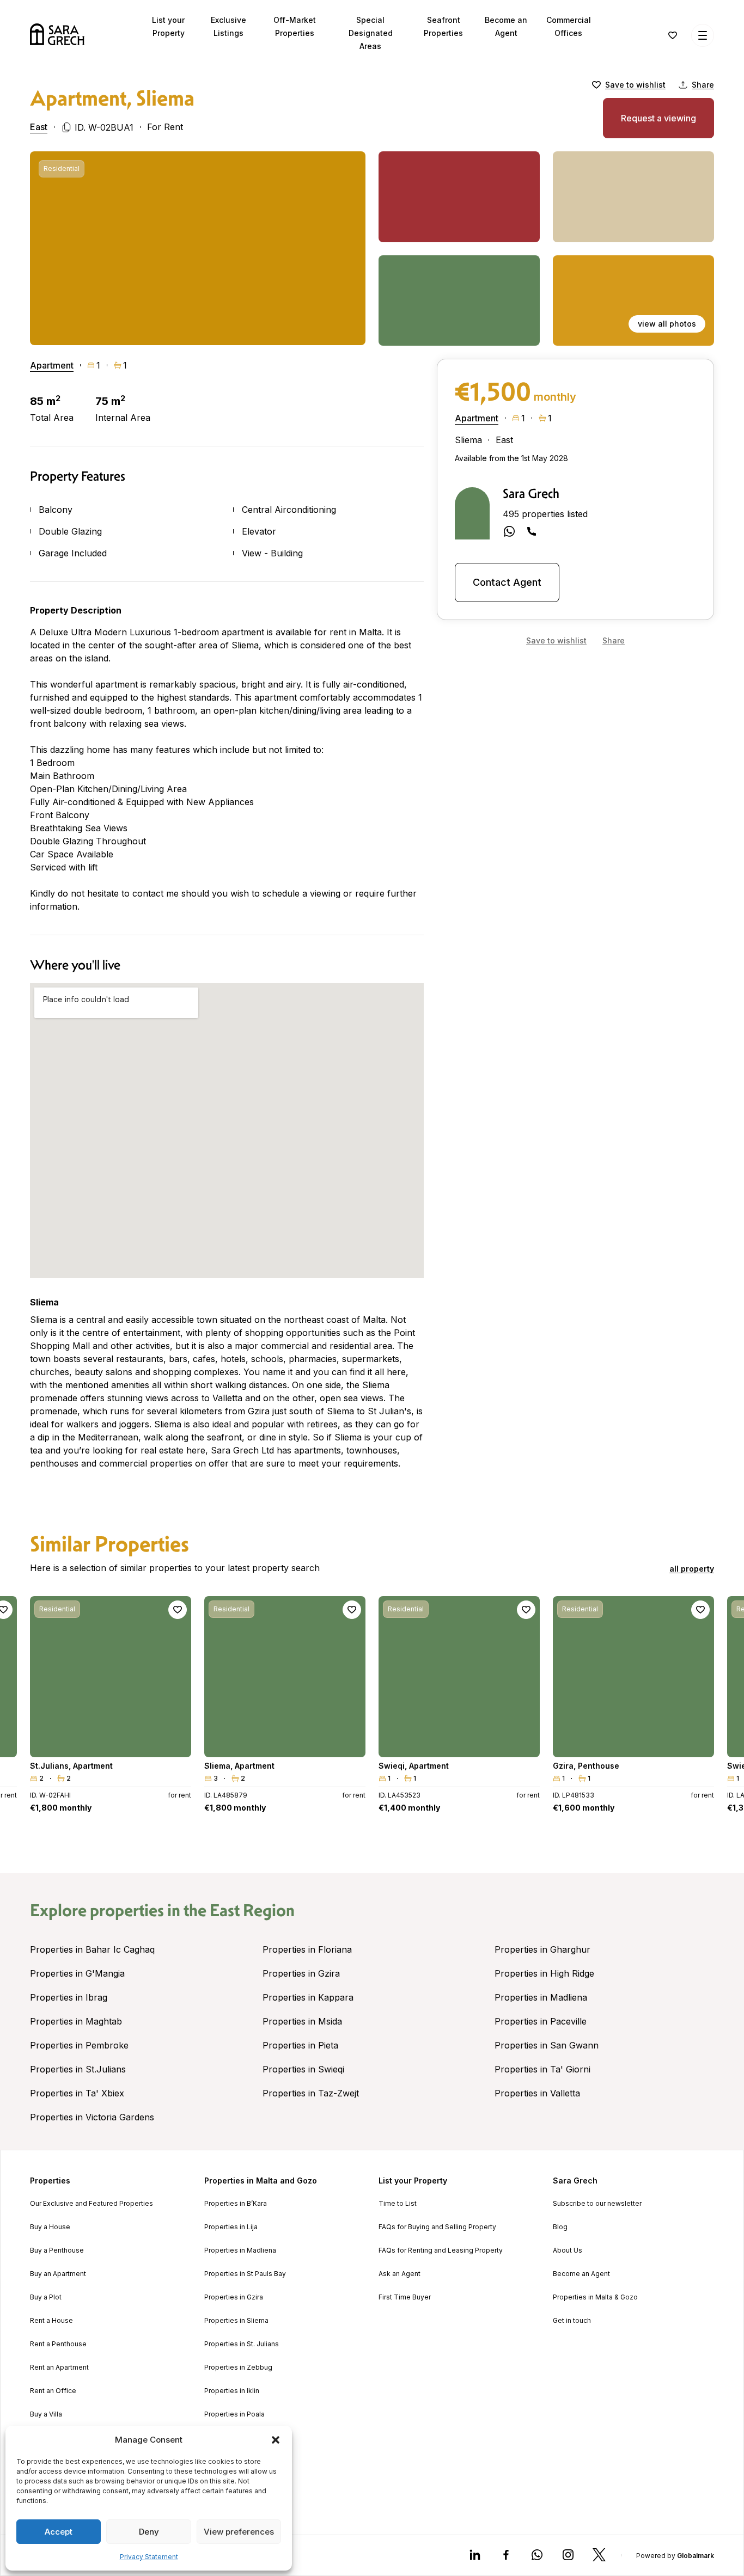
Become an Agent (581, 2274)
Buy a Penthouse (57, 2250)
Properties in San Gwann (547, 2045)
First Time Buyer (405, 2297)
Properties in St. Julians (242, 2344)
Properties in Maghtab (76, 2021)
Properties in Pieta (300, 2045)
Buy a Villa (46, 2414)
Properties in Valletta (537, 2093)
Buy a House (50, 2227)
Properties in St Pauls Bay (245, 2274)
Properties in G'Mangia (77, 1973)
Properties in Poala (234, 2414)
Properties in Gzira (301, 1973)
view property (111, 1744)
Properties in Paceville (541, 2021)
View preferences (239, 2532)
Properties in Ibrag (69, 1997)
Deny (149, 2532)
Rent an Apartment (59, 2368)
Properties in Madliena (541, 1997)
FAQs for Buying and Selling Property (437, 2227)
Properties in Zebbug (238, 2368)
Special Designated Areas (371, 33)
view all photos (667, 324)
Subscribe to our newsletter (597, 2204)
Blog (560, 2227)
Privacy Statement (149, 2557)
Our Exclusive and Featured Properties (92, 2204)
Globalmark (696, 2556)
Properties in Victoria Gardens (92, 2117)
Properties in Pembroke (79, 2045)
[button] (276, 2440)
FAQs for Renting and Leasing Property (441, 2250)
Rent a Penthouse (58, 2344)
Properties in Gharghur (542, 1949)
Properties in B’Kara (236, 2204)
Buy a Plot (46, 2297)
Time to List (398, 2204)
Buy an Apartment (58, 2274)
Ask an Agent (400, 2274)
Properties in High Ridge (544, 1973)
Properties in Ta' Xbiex (77, 2093)
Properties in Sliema (236, 2321)
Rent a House (51, 2321)
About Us (568, 2250)
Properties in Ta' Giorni (542, 2069)
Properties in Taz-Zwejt (311, 2093)
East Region (252, 1910)
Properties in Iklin (232, 2391)
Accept (59, 2532)
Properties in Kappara (308, 1997)
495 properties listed (545, 514)
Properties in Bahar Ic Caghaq (92, 1949)
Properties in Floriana (307, 1949)
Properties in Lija (231, 2227)
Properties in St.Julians (78, 2069)
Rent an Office (53, 2391)
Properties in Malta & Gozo (595, 2297)
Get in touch (572, 2321)
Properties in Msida (302, 2021)
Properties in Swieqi (303, 2069)
